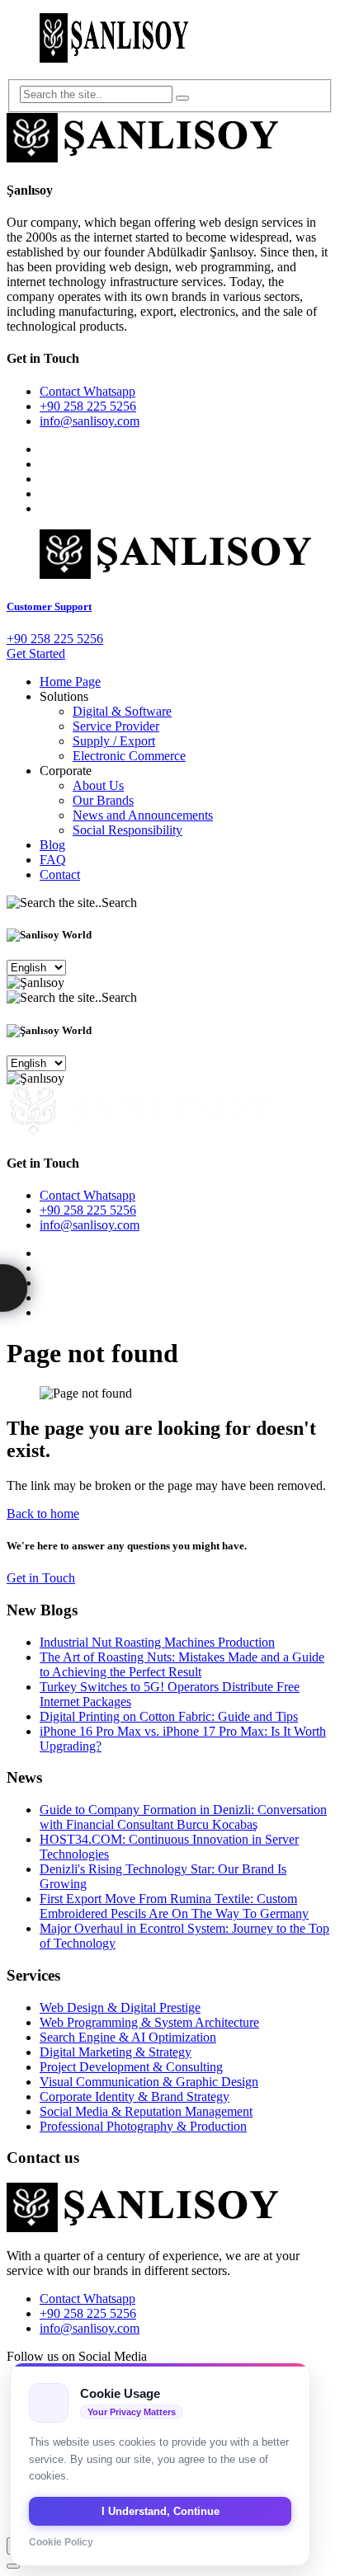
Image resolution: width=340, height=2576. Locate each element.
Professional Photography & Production (143, 2126)
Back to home (43, 1514)
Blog (52, 845)
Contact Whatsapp (87, 391)
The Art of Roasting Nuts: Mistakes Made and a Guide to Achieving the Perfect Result (182, 1664)
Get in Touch (41, 1578)
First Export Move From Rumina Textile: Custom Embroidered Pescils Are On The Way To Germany (174, 1906)
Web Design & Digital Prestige (120, 2007)
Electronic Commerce (129, 756)
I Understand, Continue (161, 2511)
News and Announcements (143, 815)
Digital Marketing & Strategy (116, 2052)
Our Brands (103, 800)
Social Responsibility (127, 830)
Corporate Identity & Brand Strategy (135, 2097)
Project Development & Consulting (131, 2067)
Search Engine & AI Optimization (128, 2037)
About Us (98, 785)
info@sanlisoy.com (90, 421)
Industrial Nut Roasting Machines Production (157, 1642)
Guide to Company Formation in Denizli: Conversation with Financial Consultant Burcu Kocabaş (183, 1817)
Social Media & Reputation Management (146, 2111)
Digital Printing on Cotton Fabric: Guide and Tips (169, 1716)
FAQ (53, 860)
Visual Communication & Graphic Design (149, 2082)
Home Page (70, 682)
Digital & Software (122, 711)
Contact (60, 874)
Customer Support (49, 606)
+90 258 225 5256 (88, 406)
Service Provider (116, 726)
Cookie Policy (61, 2542)
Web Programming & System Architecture (149, 2022)
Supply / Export (114, 741)
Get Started (36, 653)
